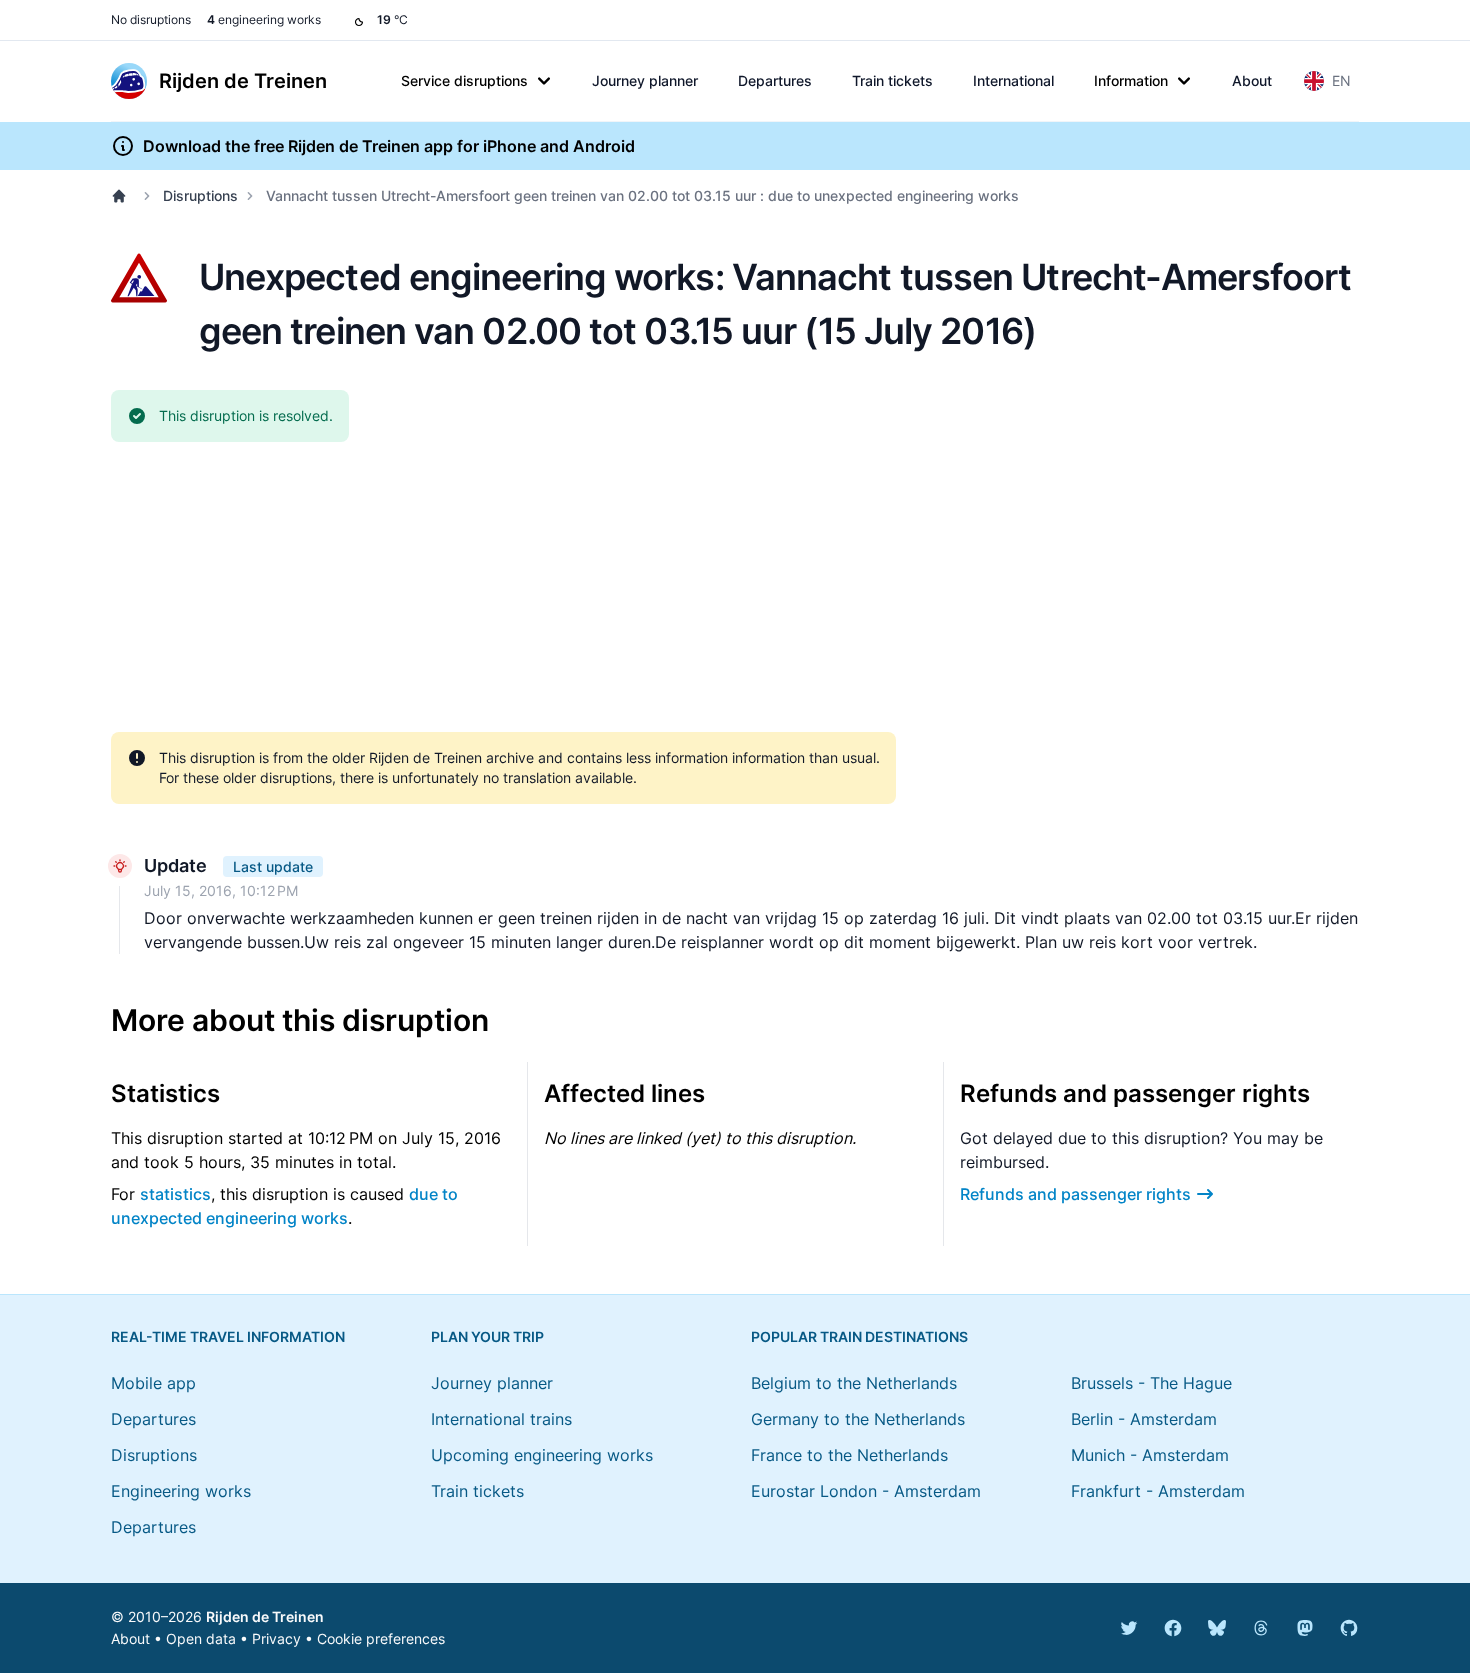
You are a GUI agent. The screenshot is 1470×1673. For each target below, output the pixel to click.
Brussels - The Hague (1151, 1383)
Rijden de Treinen (265, 1616)
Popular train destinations (859, 1336)
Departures (775, 80)
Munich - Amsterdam (1150, 1455)
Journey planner (645, 80)
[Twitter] (1129, 1628)
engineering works (264, 19)
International (1013, 80)
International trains (501, 1419)
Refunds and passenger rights (1075, 1194)
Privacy (276, 1638)
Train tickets (892, 80)
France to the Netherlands (849, 1455)
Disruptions (200, 195)
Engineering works (181, 1491)
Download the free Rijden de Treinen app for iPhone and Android (389, 146)
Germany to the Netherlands (858, 1419)
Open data (201, 1638)
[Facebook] (1173, 1628)
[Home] (123, 196)
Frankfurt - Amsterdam (1158, 1491)
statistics (175, 1194)
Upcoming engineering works (542, 1455)
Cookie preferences (381, 1638)
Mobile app (153, 1383)
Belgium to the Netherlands (854, 1383)
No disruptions (151, 19)
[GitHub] (1349, 1628)
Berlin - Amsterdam (1144, 1419)
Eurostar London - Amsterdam (866, 1491)
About (1252, 80)
